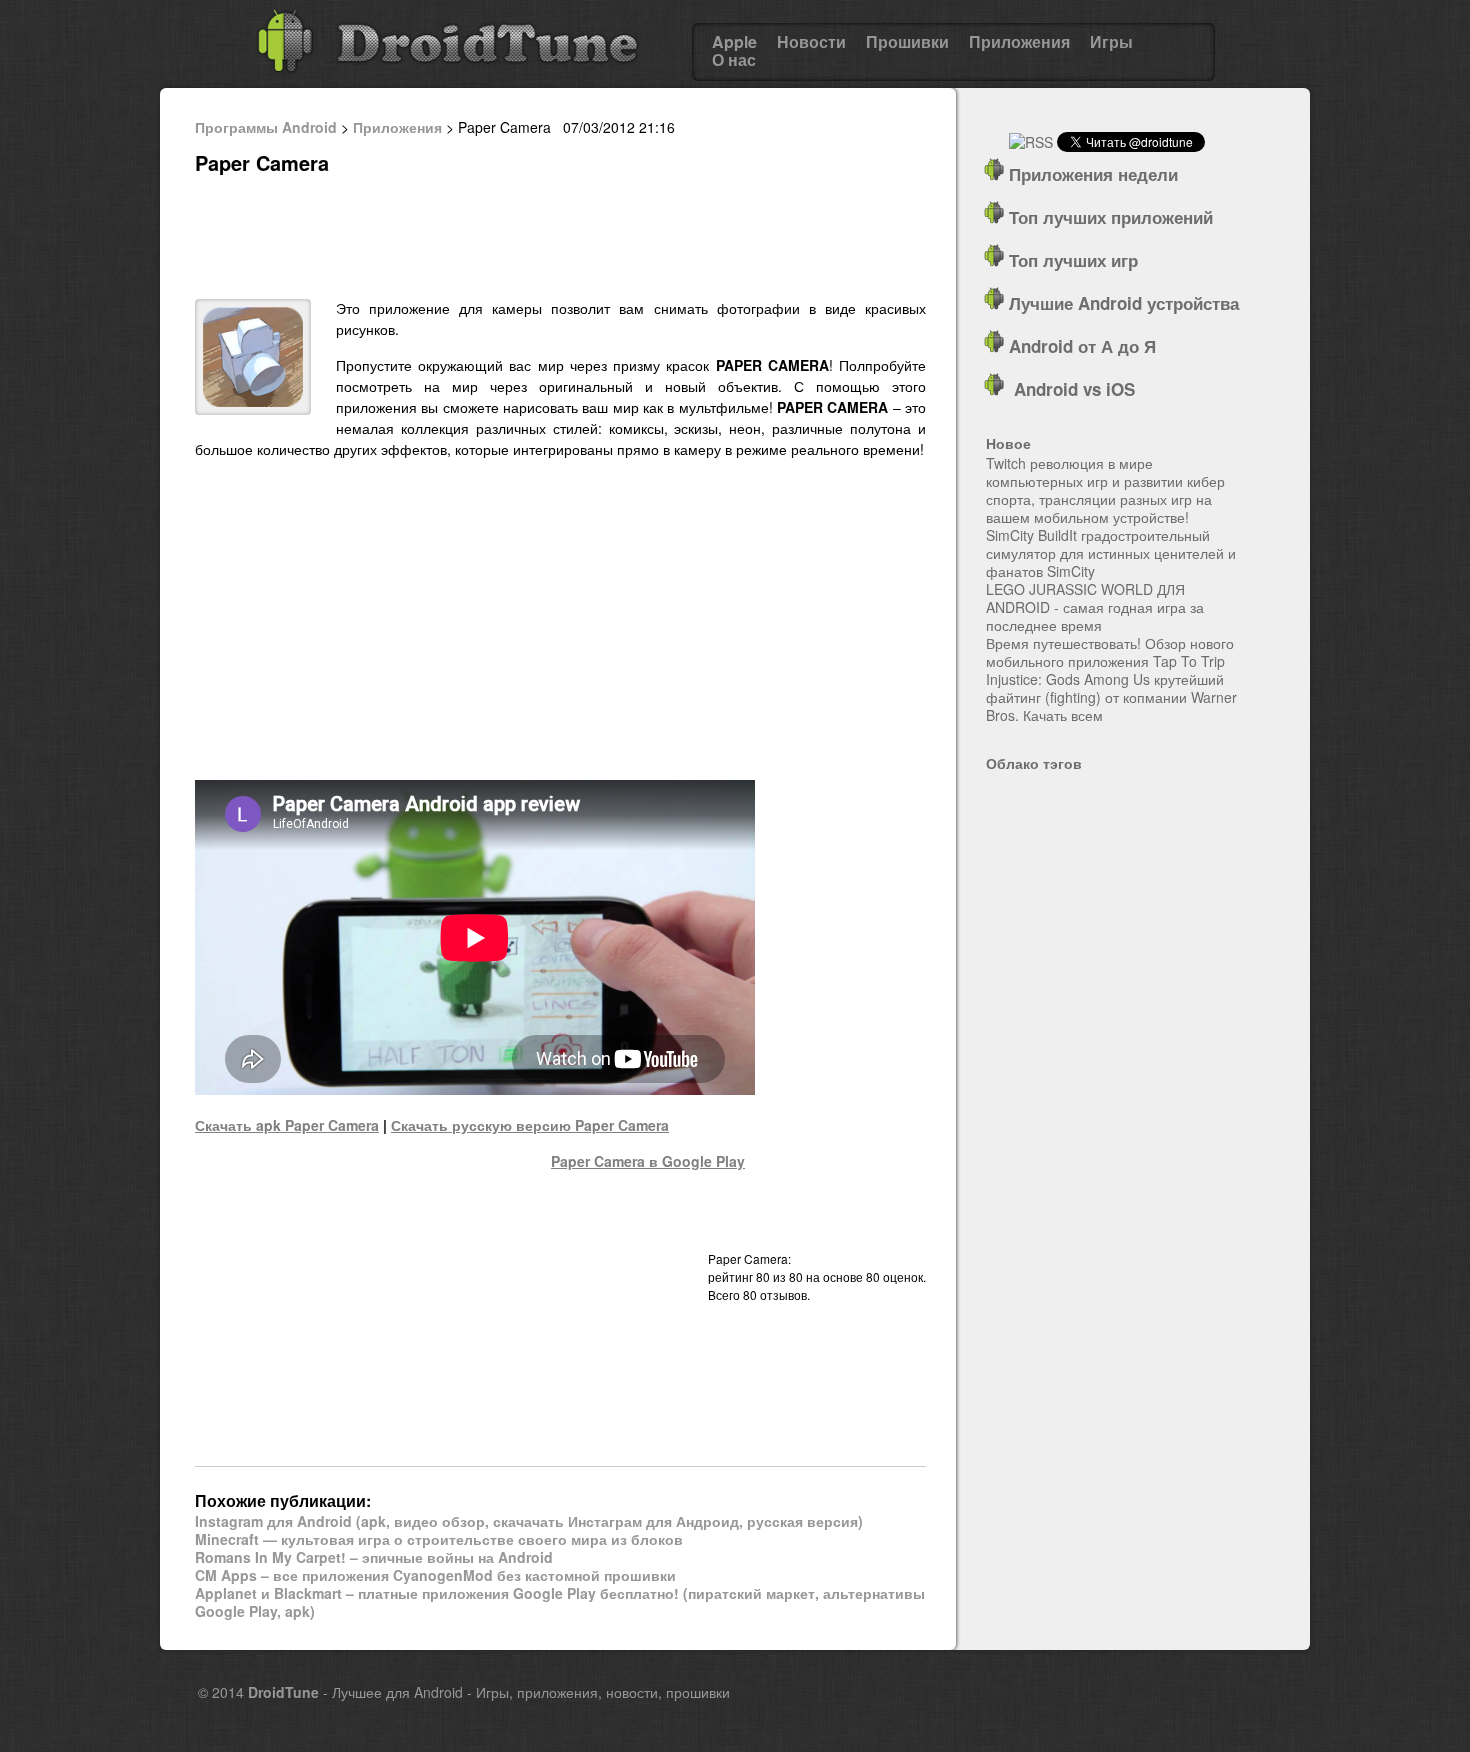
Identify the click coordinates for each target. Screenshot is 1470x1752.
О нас (734, 60)
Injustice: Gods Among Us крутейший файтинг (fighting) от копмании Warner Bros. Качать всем (1111, 697)
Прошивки (907, 42)
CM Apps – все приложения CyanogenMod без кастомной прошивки (435, 1575)
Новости (811, 42)
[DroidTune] (447, 79)
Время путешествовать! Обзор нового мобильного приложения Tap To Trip (1110, 652)
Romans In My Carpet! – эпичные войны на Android (374, 1557)
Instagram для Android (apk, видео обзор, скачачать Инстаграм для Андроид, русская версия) (529, 1521)
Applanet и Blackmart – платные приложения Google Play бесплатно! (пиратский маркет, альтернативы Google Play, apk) (560, 1602)
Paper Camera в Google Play (648, 1161)
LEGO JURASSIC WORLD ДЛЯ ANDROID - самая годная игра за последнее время (1095, 607)
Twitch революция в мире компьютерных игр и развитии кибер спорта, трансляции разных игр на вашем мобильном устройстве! (1105, 490)
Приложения (1019, 42)
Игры (1111, 42)
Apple (734, 42)
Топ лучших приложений (1108, 217)
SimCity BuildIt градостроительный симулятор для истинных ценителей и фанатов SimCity (1111, 553)
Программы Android (266, 127)
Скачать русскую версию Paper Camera (530, 1125)
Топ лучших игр (1071, 260)
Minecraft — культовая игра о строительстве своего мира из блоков (439, 1539)
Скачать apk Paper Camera (287, 1125)
